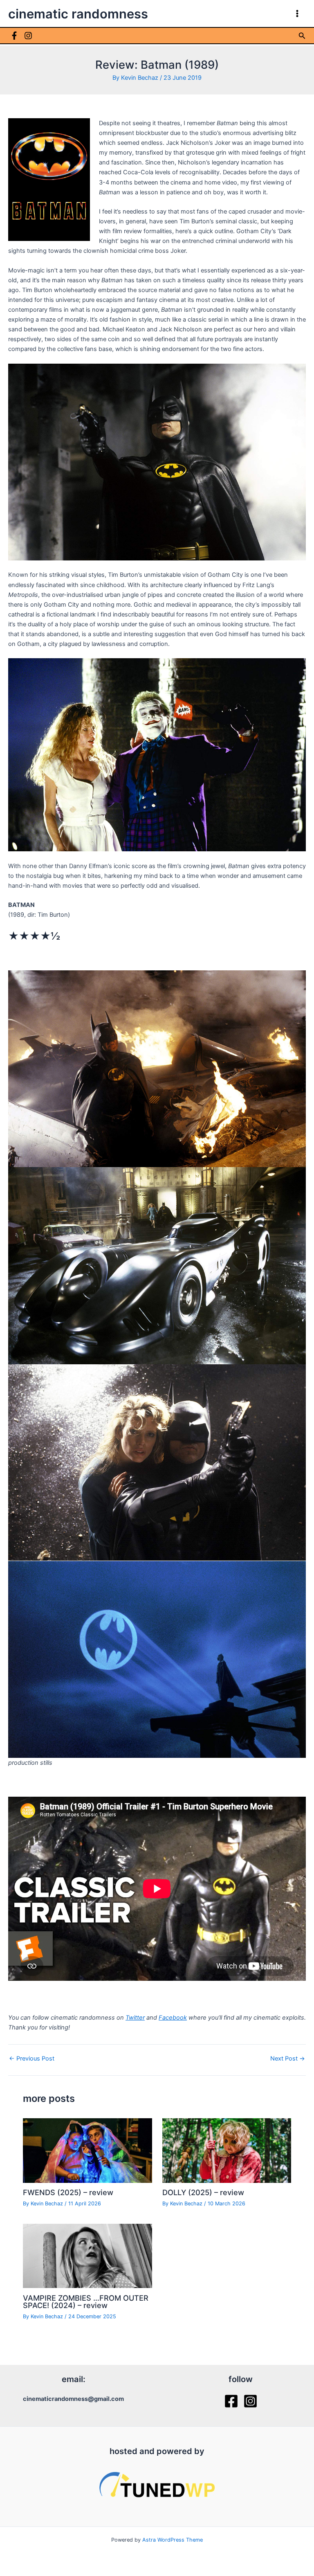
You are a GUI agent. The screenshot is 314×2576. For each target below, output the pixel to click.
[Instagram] (28, 36)
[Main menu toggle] (297, 13)
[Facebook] (14, 36)
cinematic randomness (78, 14)
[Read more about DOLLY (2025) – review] (227, 2150)
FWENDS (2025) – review (68, 2192)
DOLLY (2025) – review (203, 2192)
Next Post (288, 2059)
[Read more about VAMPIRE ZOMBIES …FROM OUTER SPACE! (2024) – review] (87, 2255)
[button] (302, 36)
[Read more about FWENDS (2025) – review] (87, 2150)
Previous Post (32, 2059)
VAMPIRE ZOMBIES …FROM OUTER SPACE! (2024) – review (86, 2302)
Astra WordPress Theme (173, 2540)
